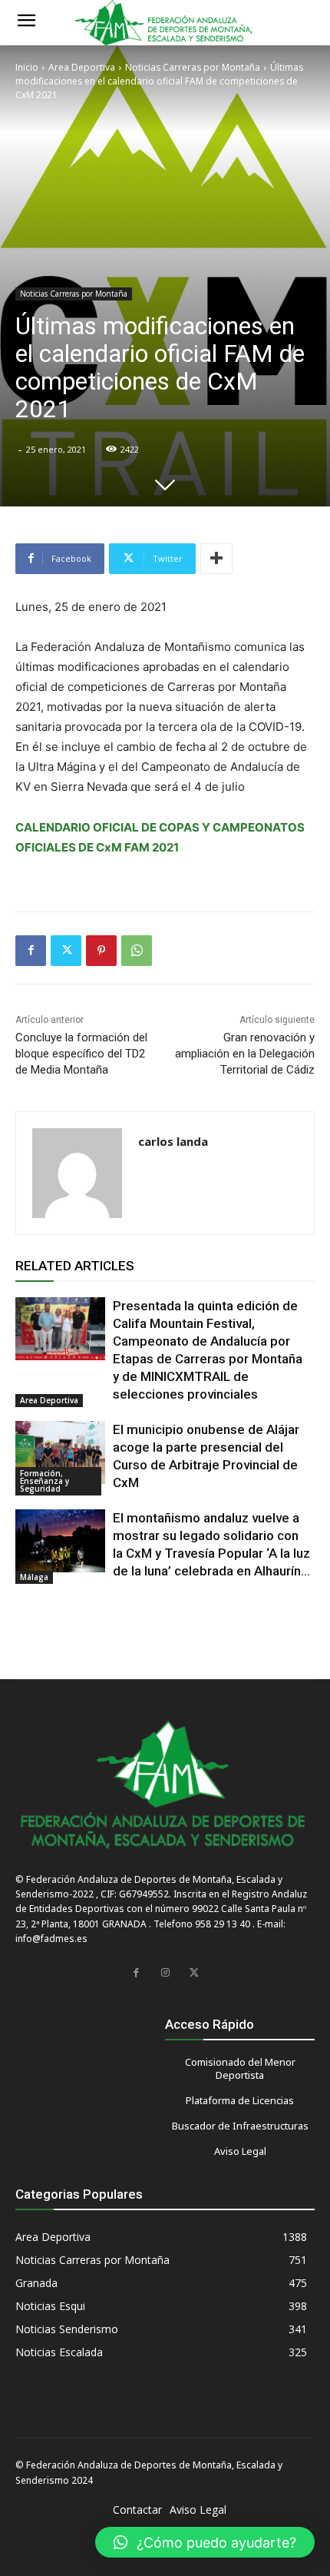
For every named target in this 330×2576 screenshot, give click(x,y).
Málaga (34, 1577)
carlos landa (173, 1141)
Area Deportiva (82, 67)
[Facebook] (31, 951)
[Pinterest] (101, 951)
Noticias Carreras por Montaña (193, 67)
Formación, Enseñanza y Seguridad (45, 1481)
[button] (205, 2542)
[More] (216, 559)
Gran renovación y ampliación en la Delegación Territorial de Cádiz (245, 1054)
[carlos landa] (77, 1173)
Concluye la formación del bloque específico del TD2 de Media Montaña (81, 1054)
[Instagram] (165, 1973)
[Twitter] (66, 951)
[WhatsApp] (137, 951)
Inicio (27, 67)
